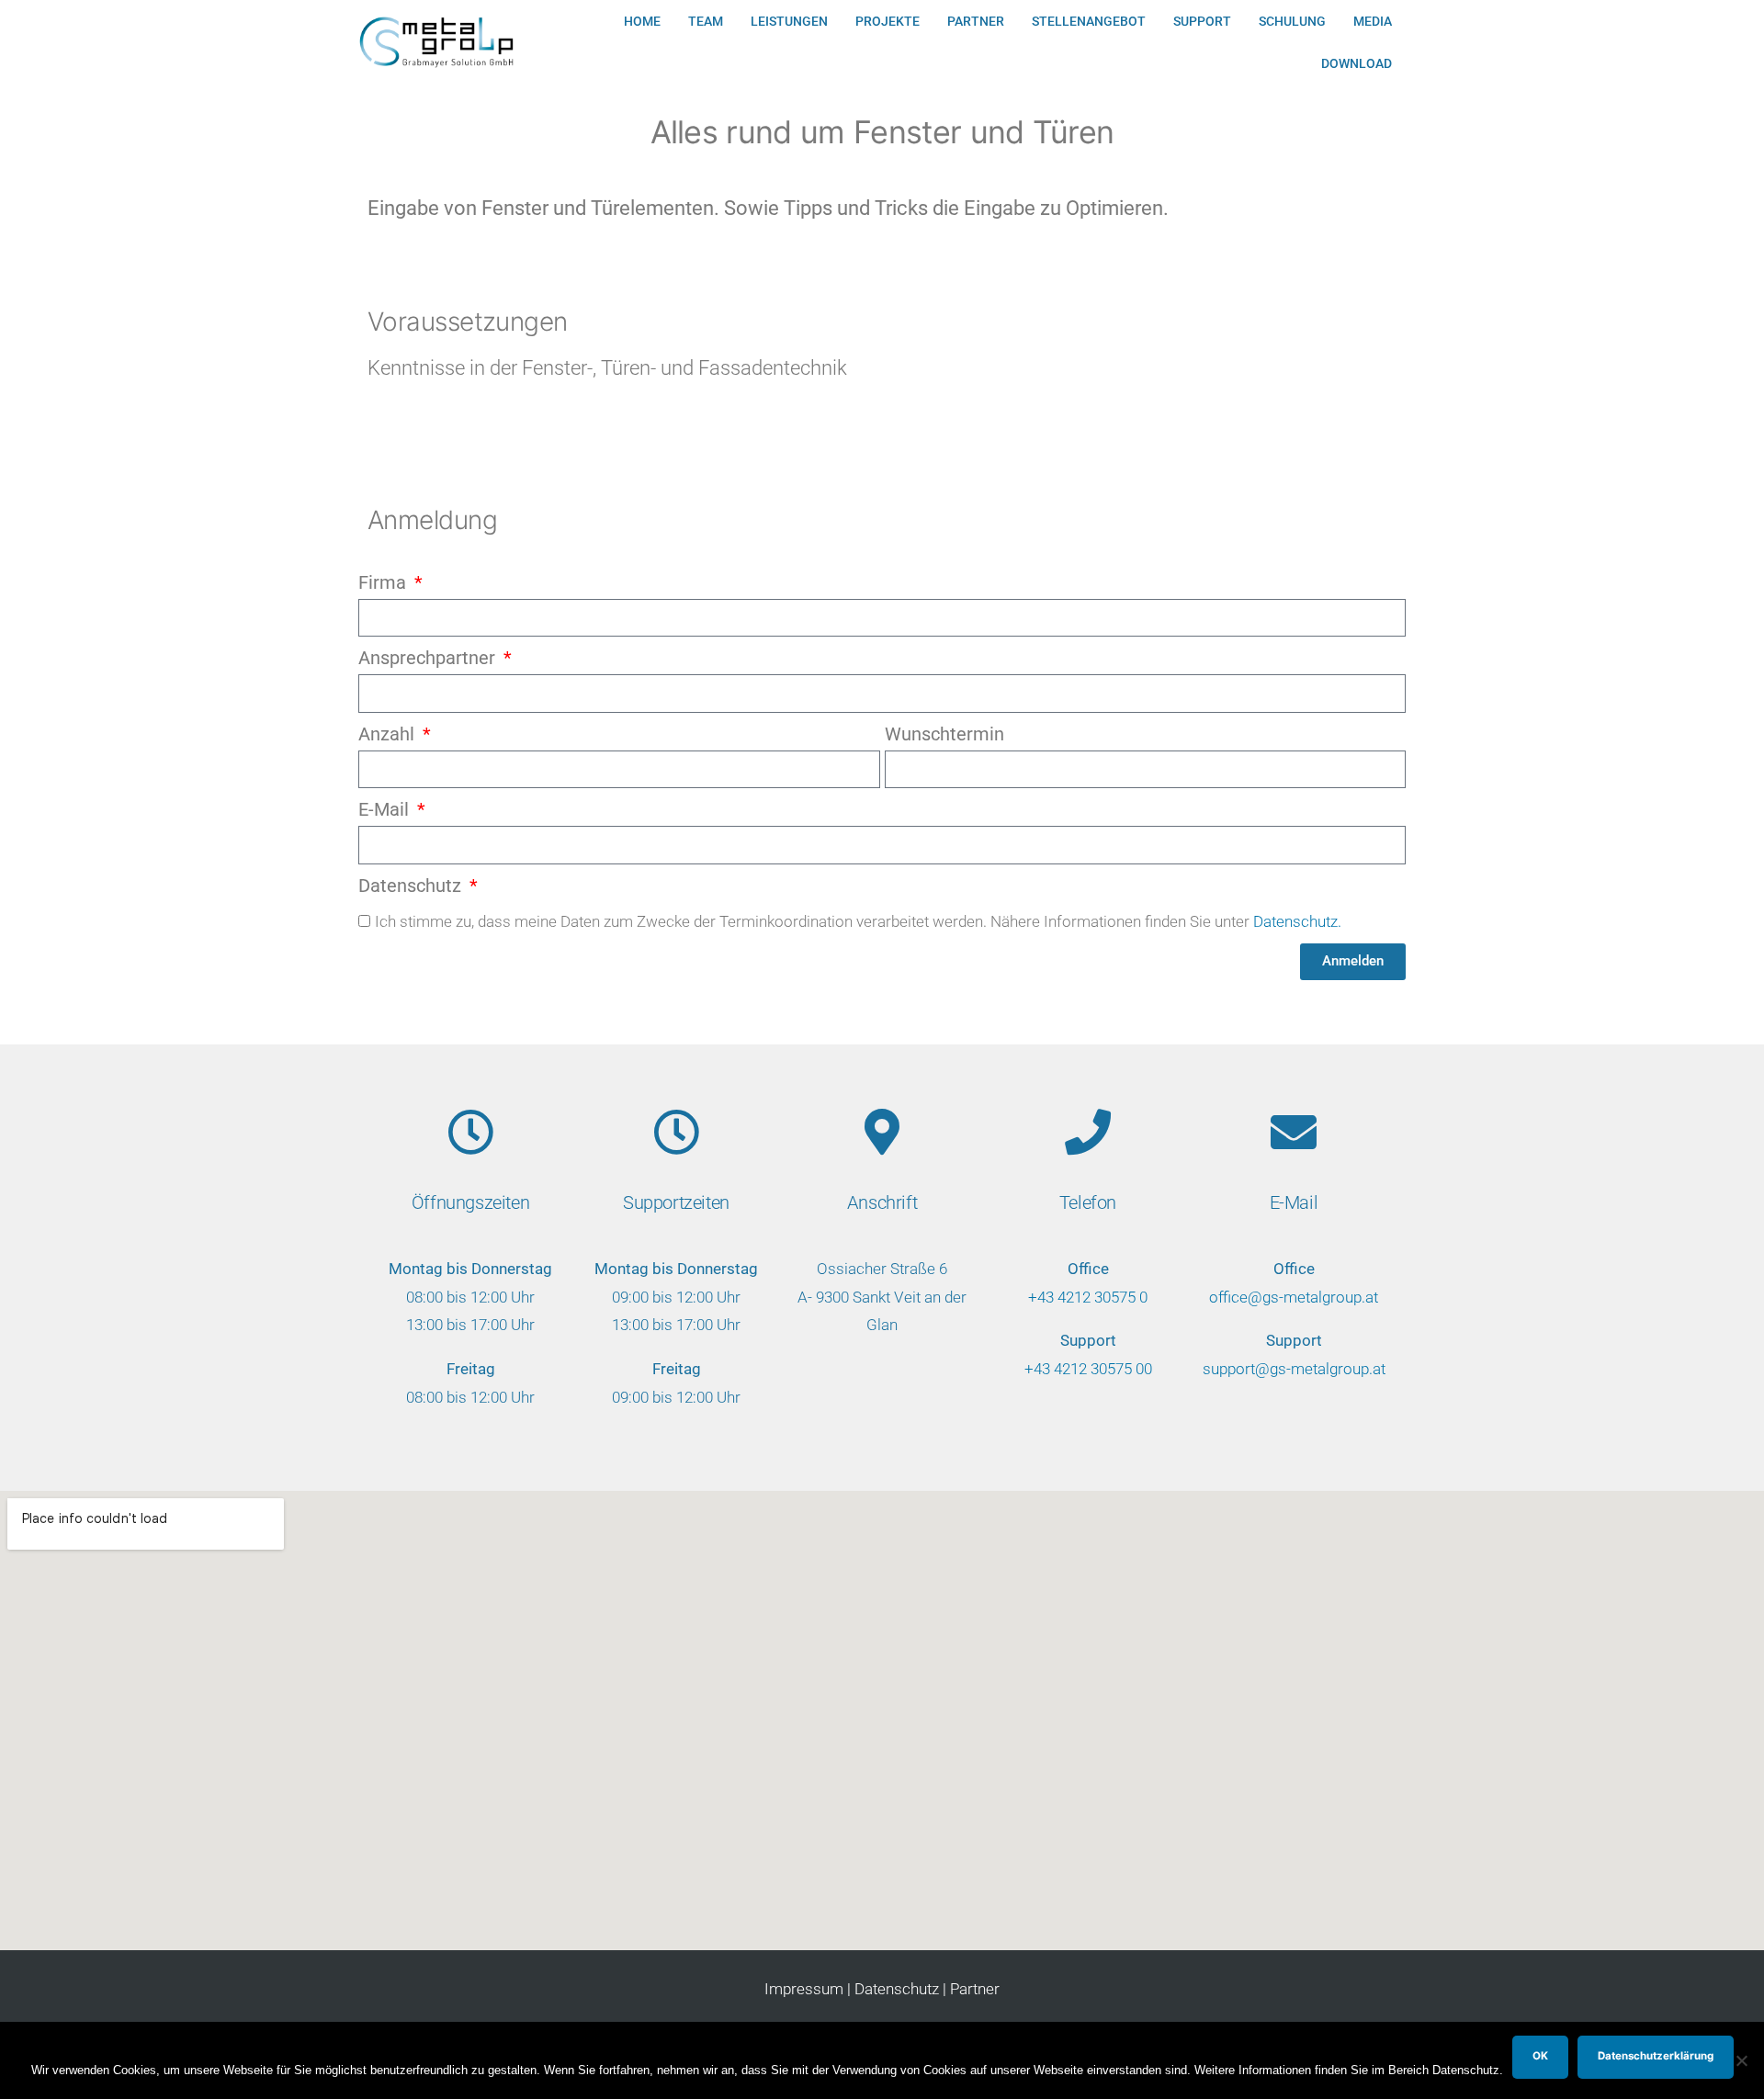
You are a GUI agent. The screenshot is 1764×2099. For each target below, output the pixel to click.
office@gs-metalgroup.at (1294, 1297)
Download (1357, 63)
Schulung (1292, 21)
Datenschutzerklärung (1656, 2056)
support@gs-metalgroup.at (1294, 1369)
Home (642, 21)
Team (706, 21)
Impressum (804, 1989)
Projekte (888, 21)
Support (1202, 21)
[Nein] (1741, 2060)
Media (1373, 21)
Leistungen (789, 21)
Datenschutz (412, 886)
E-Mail (386, 809)
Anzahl (389, 734)
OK (1540, 2056)
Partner (976, 21)
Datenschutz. (1297, 921)
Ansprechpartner (429, 658)
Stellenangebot (1089, 21)
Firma (384, 582)
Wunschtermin (944, 734)
